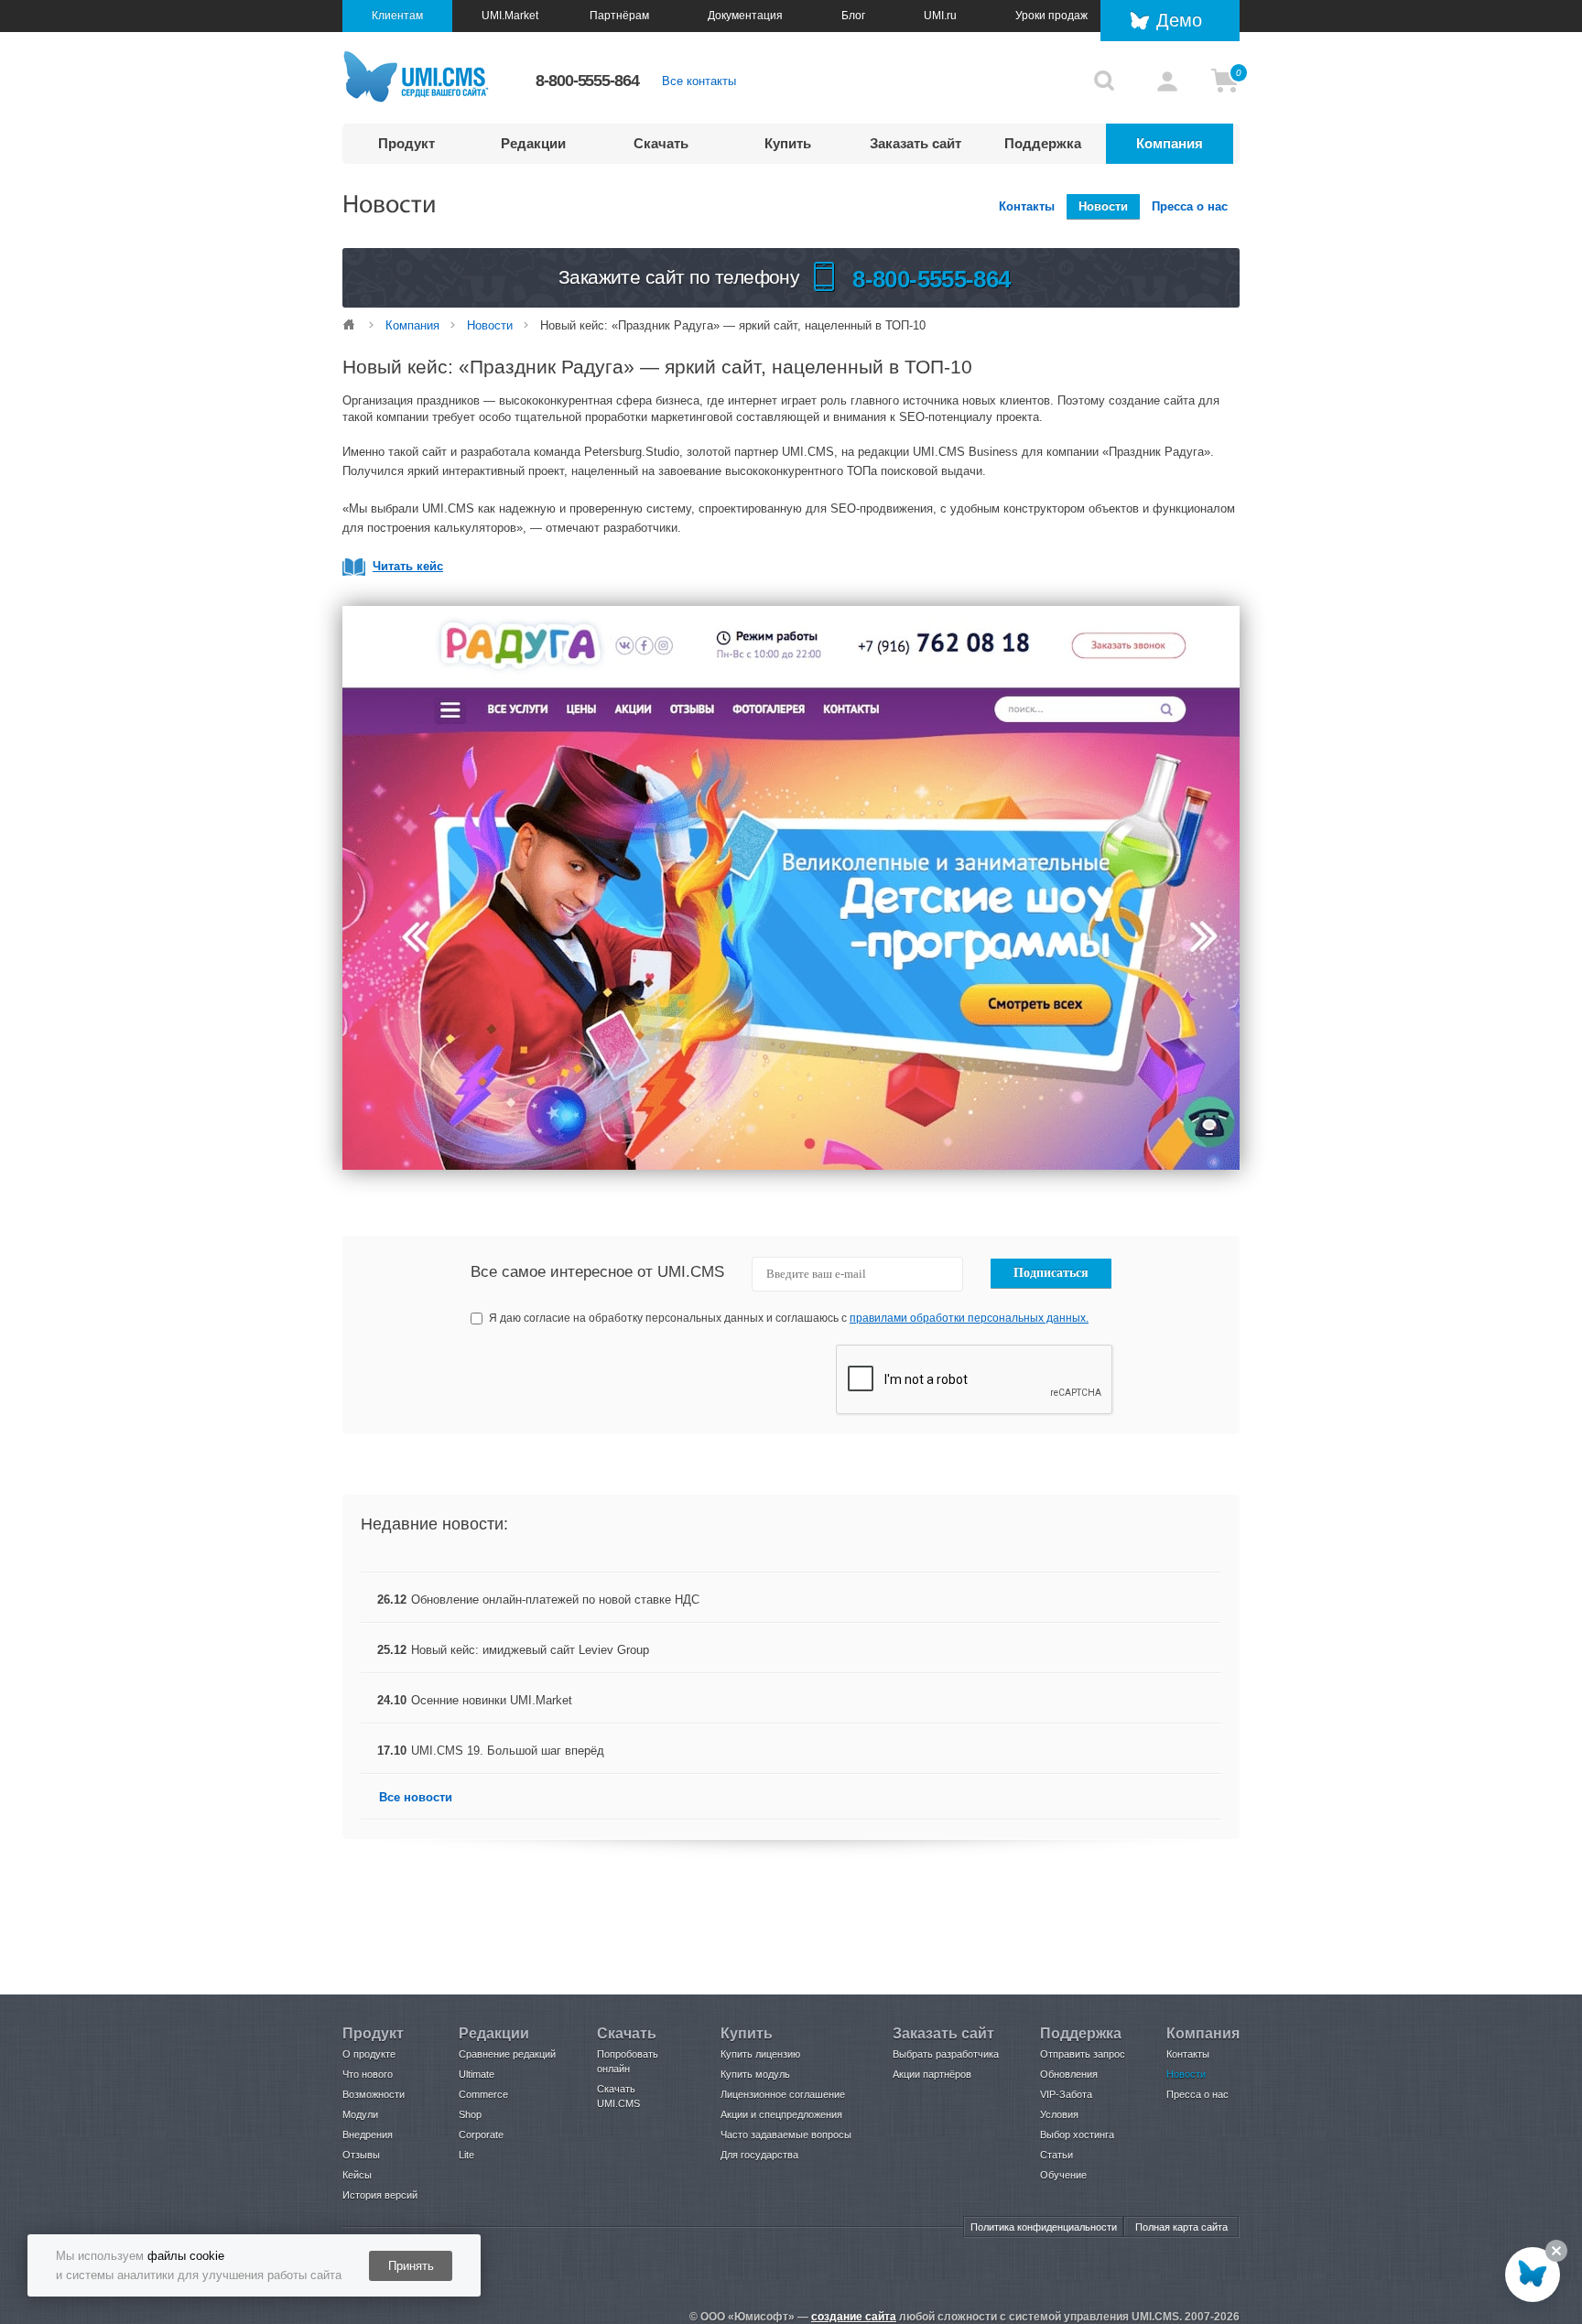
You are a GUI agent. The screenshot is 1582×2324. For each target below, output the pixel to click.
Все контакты (699, 81)
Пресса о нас (1190, 206)
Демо (1179, 20)
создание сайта (854, 2317)
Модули (360, 2114)
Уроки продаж (1051, 16)
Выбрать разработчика (946, 2054)
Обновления (1069, 2074)
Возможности (374, 2094)
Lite (466, 2155)
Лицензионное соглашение (783, 2094)
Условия (1059, 2114)
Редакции (533, 143)
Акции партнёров (932, 2074)
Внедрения (368, 2135)
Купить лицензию (760, 2054)
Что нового (368, 2074)
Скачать (661, 143)
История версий (380, 2195)
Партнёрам (619, 16)
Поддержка (1043, 143)
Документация (745, 16)
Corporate (481, 2135)
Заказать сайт (916, 143)
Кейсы (357, 2175)
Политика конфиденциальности (1044, 2227)
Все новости (416, 1797)
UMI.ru (940, 16)
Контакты (1027, 206)
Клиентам (397, 16)
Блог (853, 16)
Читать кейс (408, 566)
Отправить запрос (1083, 2054)
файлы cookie (186, 2256)
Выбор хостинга (1077, 2135)
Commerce (483, 2094)
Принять (411, 2266)
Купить (788, 143)
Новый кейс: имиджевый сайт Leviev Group (530, 1650)
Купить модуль (755, 2074)
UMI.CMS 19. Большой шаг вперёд (508, 1751)
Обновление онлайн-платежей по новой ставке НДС (555, 1600)
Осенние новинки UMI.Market (492, 1700)
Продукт (406, 143)
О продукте (369, 2054)
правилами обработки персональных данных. (969, 1318)
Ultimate (477, 2074)
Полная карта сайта (1181, 2227)
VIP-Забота (1066, 2094)
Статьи (1056, 2155)
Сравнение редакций (507, 2054)
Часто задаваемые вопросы (786, 2135)
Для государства (759, 2155)
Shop (470, 2114)
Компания (1170, 143)
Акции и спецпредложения (781, 2114)
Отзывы (361, 2155)
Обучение (1063, 2175)
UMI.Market (510, 16)
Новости (1103, 206)
